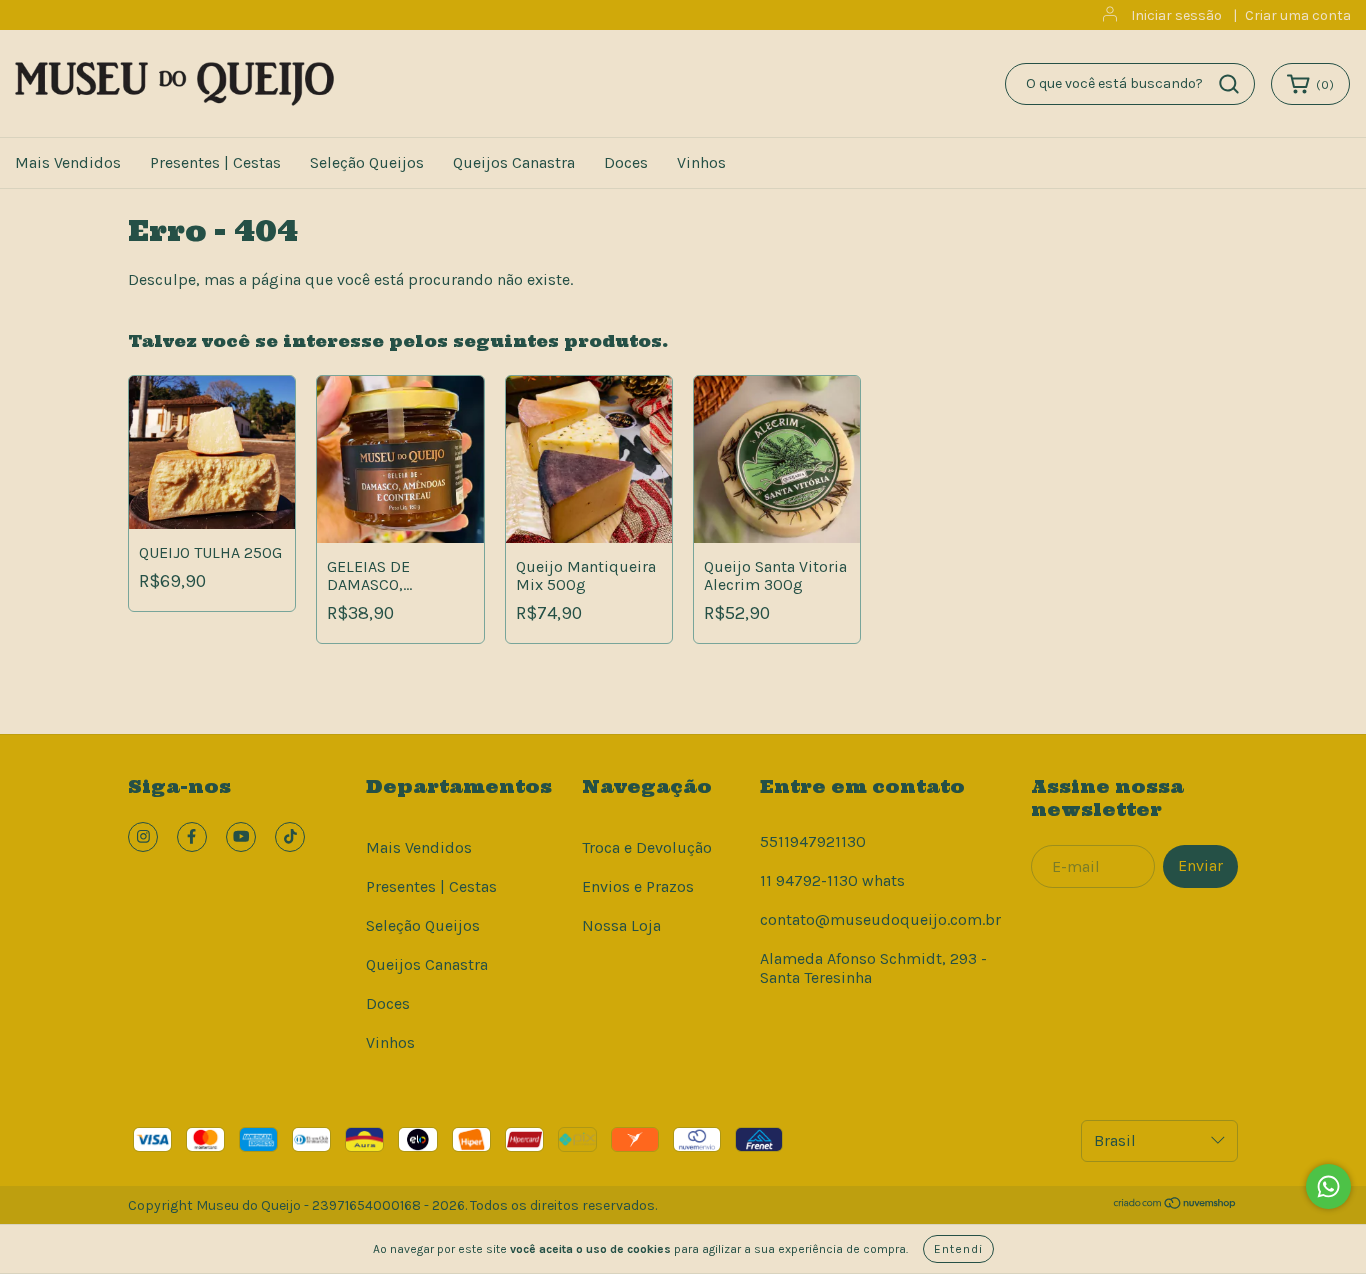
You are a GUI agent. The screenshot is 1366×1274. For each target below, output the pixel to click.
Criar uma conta (1298, 15)
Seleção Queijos (367, 162)
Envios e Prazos (638, 886)
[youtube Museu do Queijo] (241, 837)
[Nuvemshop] (1175, 1205)
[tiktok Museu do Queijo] (290, 837)
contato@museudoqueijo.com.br (880, 919)
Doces (626, 162)
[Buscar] (1229, 84)
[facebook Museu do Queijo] (192, 837)
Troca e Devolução (647, 847)
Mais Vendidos (68, 162)
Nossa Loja (621, 925)
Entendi (958, 1249)
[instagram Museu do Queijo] (143, 837)
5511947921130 (813, 841)
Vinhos (701, 162)
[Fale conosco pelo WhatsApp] (1328, 1186)
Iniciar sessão (1176, 15)
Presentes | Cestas (215, 162)
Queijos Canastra (514, 162)
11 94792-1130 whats (832, 880)
